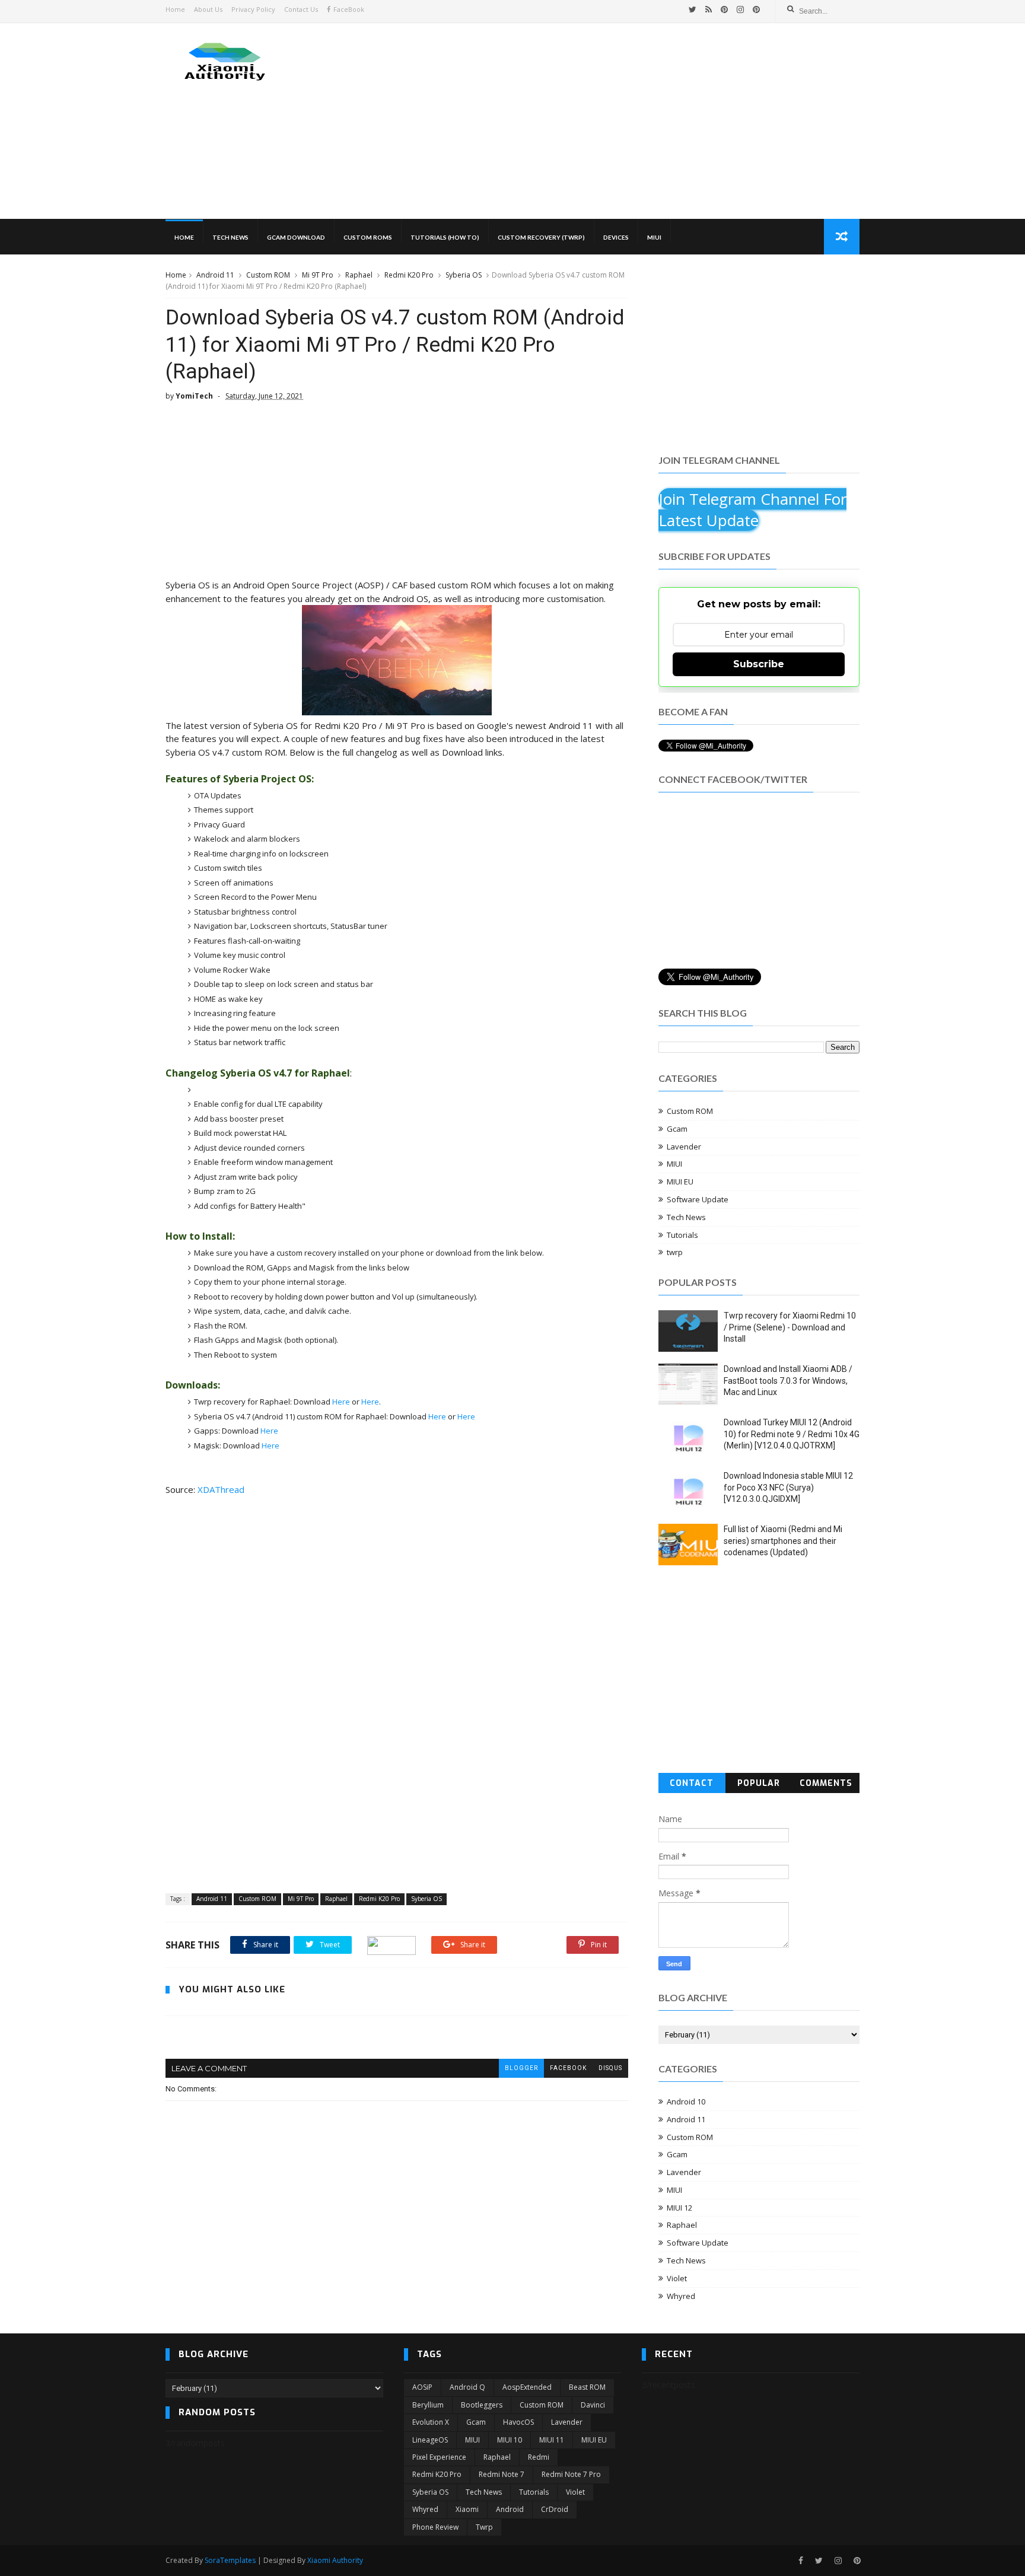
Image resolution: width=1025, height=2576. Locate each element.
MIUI (654, 237)
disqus (610, 2068)
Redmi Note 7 (502, 2474)
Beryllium (428, 2405)
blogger (521, 2068)
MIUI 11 (552, 2440)
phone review (435, 2527)
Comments (826, 1783)
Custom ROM (268, 275)
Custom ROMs (368, 237)
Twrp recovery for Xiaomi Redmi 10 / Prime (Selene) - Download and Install (790, 1327)
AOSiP (422, 2387)
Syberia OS (464, 275)
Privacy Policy (253, 9)
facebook (568, 2068)
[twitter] (693, 9)
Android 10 (686, 2101)
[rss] (709, 9)
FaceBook (349, 9)
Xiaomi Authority (335, 2560)
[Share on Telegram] (391, 1945)
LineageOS (430, 2440)
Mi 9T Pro (318, 275)
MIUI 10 (510, 2440)
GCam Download (296, 237)
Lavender (684, 1147)
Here (341, 1402)
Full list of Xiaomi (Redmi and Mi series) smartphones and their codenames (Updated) (783, 1541)
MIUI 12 (679, 2208)
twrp (675, 1252)
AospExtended (527, 2387)
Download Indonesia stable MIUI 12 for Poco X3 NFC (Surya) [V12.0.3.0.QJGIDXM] (788, 1487)
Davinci (593, 2405)
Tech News (230, 237)
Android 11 (215, 275)
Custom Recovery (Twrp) (541, 237)
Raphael (359, 275)
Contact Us (301, 9)
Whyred (681, 2296)
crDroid (555, 2509)
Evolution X (431, 2422)
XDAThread (221, 1489)
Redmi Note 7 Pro (571, 2474)
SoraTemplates (230, 2560)
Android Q (467, 2387)
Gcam (677, 1129)
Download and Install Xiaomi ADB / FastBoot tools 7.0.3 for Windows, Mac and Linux (788, 1381)
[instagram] (740, 9)
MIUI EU (680, 1182)
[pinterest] (724, 9)
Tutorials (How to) (445, 237)
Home (175, 9)
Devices (616, 237)
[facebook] (801, 2561)
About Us (208, 9)
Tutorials (682, 1235)
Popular (759, 1783)
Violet (677, 2278)
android (510, 2509)
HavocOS (518, 2422)
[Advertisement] (643, 121)
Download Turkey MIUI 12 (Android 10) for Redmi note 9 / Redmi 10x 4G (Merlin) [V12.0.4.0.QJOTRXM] (792, 1434)
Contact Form (692, 1785)
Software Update (698, 1199)
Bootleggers (482, 2405)
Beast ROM (587, 2387)
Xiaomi (467, 2509)
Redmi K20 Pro (409, 275)
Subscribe (759, 664)
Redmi (539, 2457)
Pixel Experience (439, 2457)
